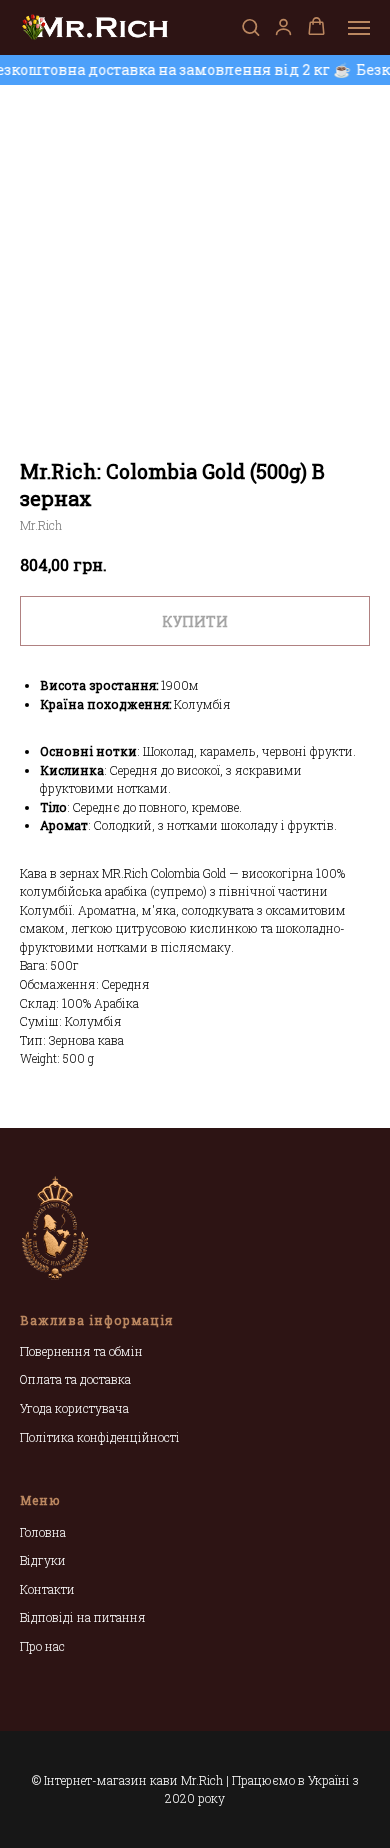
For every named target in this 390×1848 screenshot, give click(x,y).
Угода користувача (74, 1408)
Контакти (47, 1589)
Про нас (42, 1646)
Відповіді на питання (83, 1617)
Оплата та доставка (75, 1379)
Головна (43, 1532)
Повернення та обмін (81, 1351)
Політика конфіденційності (100, 1437)
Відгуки (43, 1560)
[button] (250, 26)
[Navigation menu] (359, 28)
